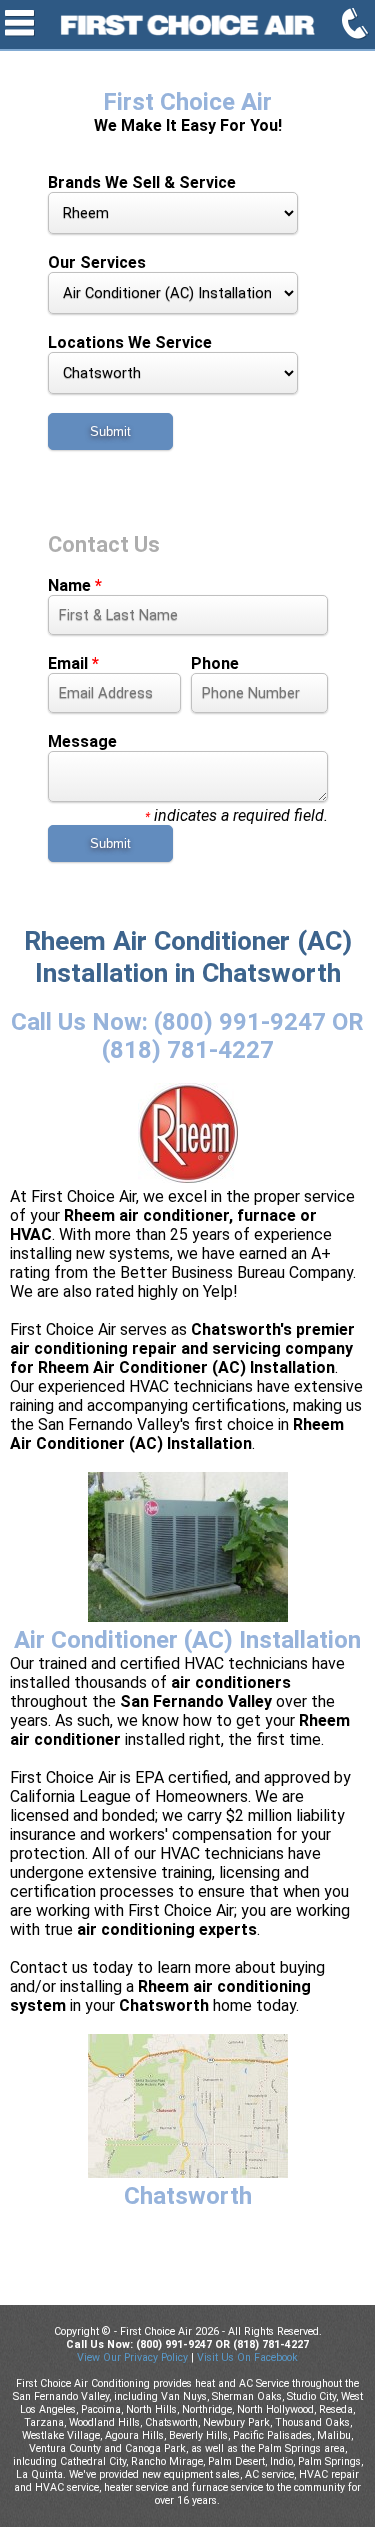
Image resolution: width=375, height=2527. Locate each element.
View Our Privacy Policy (132, 2357)
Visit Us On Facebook (247, 2357)
